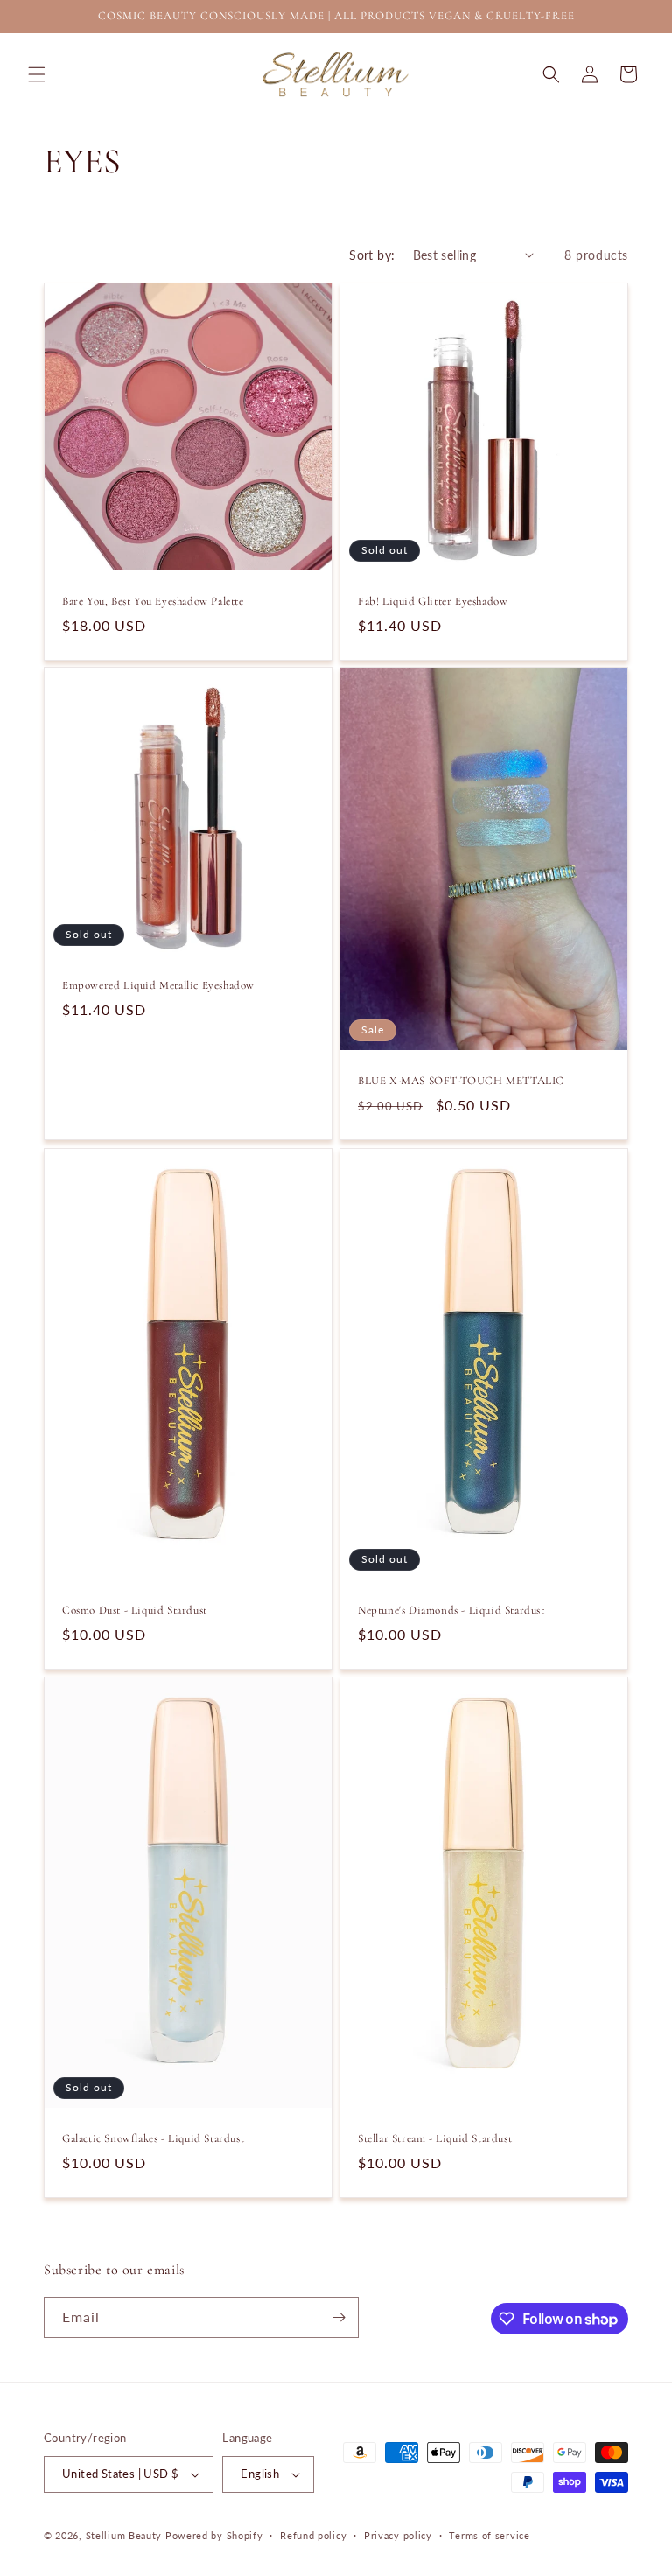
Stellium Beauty (124, 2535)
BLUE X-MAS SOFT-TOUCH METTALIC (461, 1081)
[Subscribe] (339, 2317)
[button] (37, 74)
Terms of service (489, 2535)
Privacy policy (398, 2535)
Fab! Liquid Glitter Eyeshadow (433, 601)
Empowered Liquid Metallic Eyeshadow (158, 985)
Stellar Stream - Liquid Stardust (435, 2138)
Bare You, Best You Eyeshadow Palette (153, 601)
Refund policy (313, 2535)
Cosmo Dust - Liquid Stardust (135, 1610)
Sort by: (372, 255)
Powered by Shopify (214, 2535)
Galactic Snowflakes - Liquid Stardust (153, 2138)
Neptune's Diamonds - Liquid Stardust (451, 1610)
